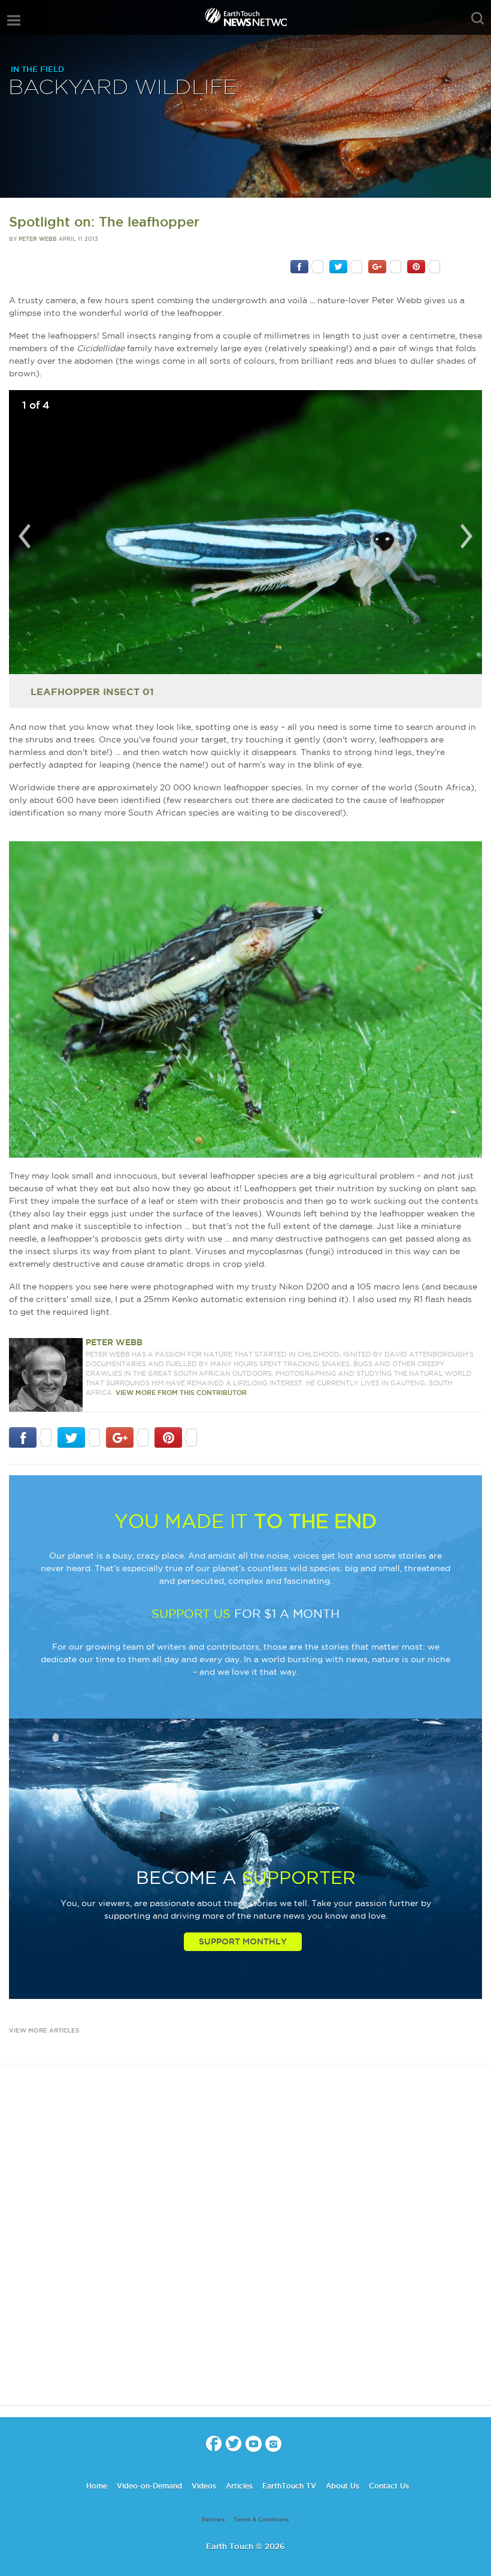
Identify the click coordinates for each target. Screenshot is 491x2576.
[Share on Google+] (385, 266)
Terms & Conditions (261, 2520)
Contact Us (389, 2486)
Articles (239, 2486)
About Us (343, 2486)
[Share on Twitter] (346, 266)
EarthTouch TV (289, 2486)
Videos (204, 2486)
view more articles (44, 2030)
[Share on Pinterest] (424, 266)
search (478, 19)
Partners (213, 2520)
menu (14, 20)
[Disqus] (245, 2245)
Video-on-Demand (149, 2486)
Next (466, 536)
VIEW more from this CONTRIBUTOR (181, 1393)
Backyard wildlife (123, 88)
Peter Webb (38, 239)
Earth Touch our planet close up (245, 18)
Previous (25, 536)
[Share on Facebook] (307, 266)
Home (97, 2486)
